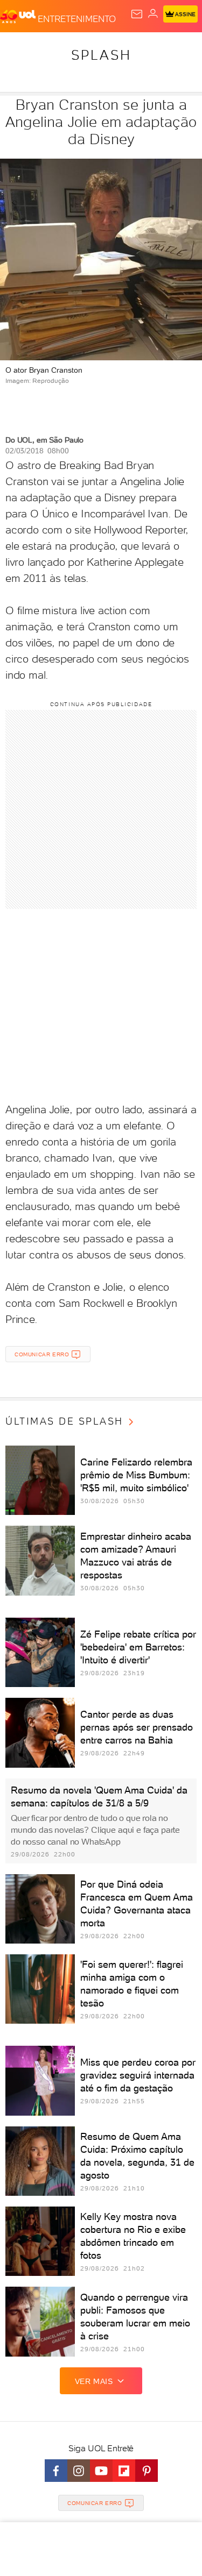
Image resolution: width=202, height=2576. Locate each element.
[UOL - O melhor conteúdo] (19, 17)
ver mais (94, 2381)
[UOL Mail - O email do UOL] (137, 14)
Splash (101, 55)
